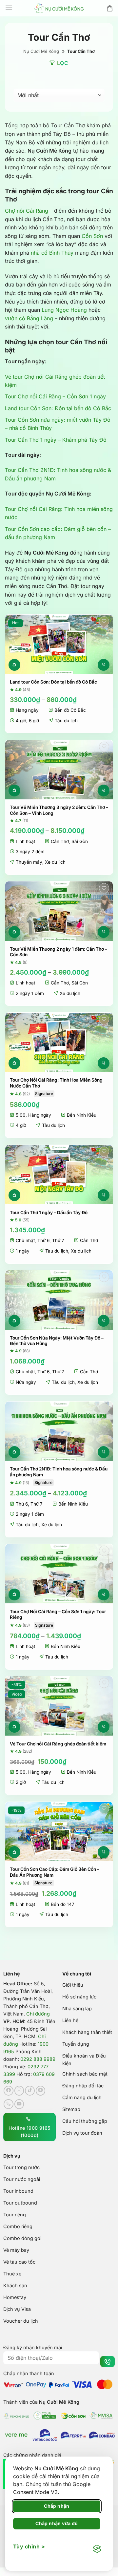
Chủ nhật (25, 1240)
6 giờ (34, 721)
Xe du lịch (55, 862)
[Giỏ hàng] (110, 8)
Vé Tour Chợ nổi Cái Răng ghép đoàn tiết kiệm (58, 1744)
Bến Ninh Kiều (82, 1115)
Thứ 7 (58, 1240)
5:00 (21, 1115)
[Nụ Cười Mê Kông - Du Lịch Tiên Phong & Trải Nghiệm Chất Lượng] (59, 8)
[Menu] (9, 8)
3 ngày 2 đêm (30, 852)
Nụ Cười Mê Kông (41, 51)
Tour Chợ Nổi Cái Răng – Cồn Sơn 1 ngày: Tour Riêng (58, 1615)
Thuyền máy (29, 862)
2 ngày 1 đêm (30, 993)
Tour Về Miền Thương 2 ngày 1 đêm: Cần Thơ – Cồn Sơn (59, 952)
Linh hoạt (25, 841)
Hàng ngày (27, 710)
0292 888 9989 (38, 2059)
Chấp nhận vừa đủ (57, 2523)
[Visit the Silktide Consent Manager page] (97, 2549)
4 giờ (21, 721)
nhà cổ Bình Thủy (52, 253)
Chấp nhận (57, 2506)
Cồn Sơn (92, 236)
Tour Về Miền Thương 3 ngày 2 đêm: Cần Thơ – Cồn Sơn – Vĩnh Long (59, 810)
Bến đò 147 (63, 1904)
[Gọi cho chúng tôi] (9, 2104)
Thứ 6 (43, 1240)
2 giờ (21, 1782)
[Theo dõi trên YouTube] (19, 2104)
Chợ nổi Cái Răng (27, 211)
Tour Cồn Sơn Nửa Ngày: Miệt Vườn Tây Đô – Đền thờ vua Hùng (57, 1341)
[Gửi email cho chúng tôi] (41, 2091)
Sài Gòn (80, 841)
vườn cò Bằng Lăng (29, 318)
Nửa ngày (26, 1382)
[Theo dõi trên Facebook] (9, 2091)
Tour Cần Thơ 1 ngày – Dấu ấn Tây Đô (49, 1213)
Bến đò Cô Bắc (70, 710)
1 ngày (23, 1251)
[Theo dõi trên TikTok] (30, 2091)
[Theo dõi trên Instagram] (19, 2091)
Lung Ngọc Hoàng (64, 310)
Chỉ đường (38, 2014)
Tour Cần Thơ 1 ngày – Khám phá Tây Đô (56, 440)
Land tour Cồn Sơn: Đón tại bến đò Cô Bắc (58, 408)
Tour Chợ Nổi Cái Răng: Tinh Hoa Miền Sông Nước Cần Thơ (56, 1083)
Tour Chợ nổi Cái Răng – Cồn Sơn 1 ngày (55, 396)
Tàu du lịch (66, 721)
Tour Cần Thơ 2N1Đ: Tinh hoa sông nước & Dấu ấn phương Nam (59, 1472)
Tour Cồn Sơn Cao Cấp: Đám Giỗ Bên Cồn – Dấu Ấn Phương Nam (55, 1872)
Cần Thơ (60, 841)
